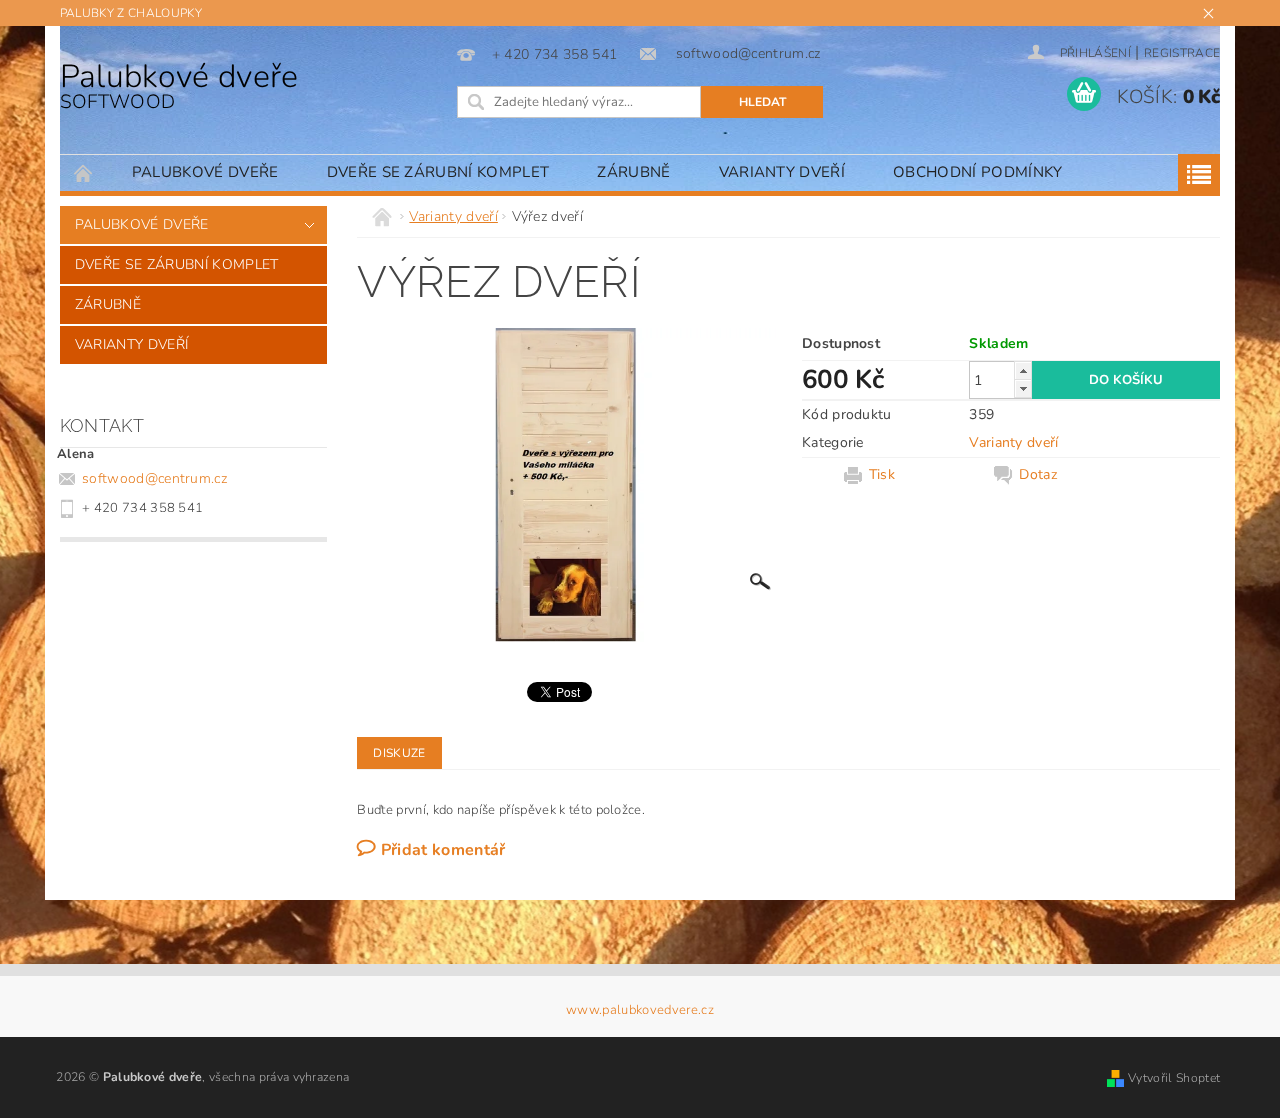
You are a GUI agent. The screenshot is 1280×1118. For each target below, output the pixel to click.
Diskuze (399, 753)
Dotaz (1038, 475)
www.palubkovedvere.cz (640, 1010)
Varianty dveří (782, 172)
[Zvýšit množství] (1023, 370)
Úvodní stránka (84, 172)
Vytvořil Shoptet (1174, 1078)
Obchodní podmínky (977, 172)
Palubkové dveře (179, 85)
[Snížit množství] (1023, 388)
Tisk (882, 475)
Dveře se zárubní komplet (438, 172)
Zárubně (633, 172)
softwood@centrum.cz (154, 478)
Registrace (1182, 53)
